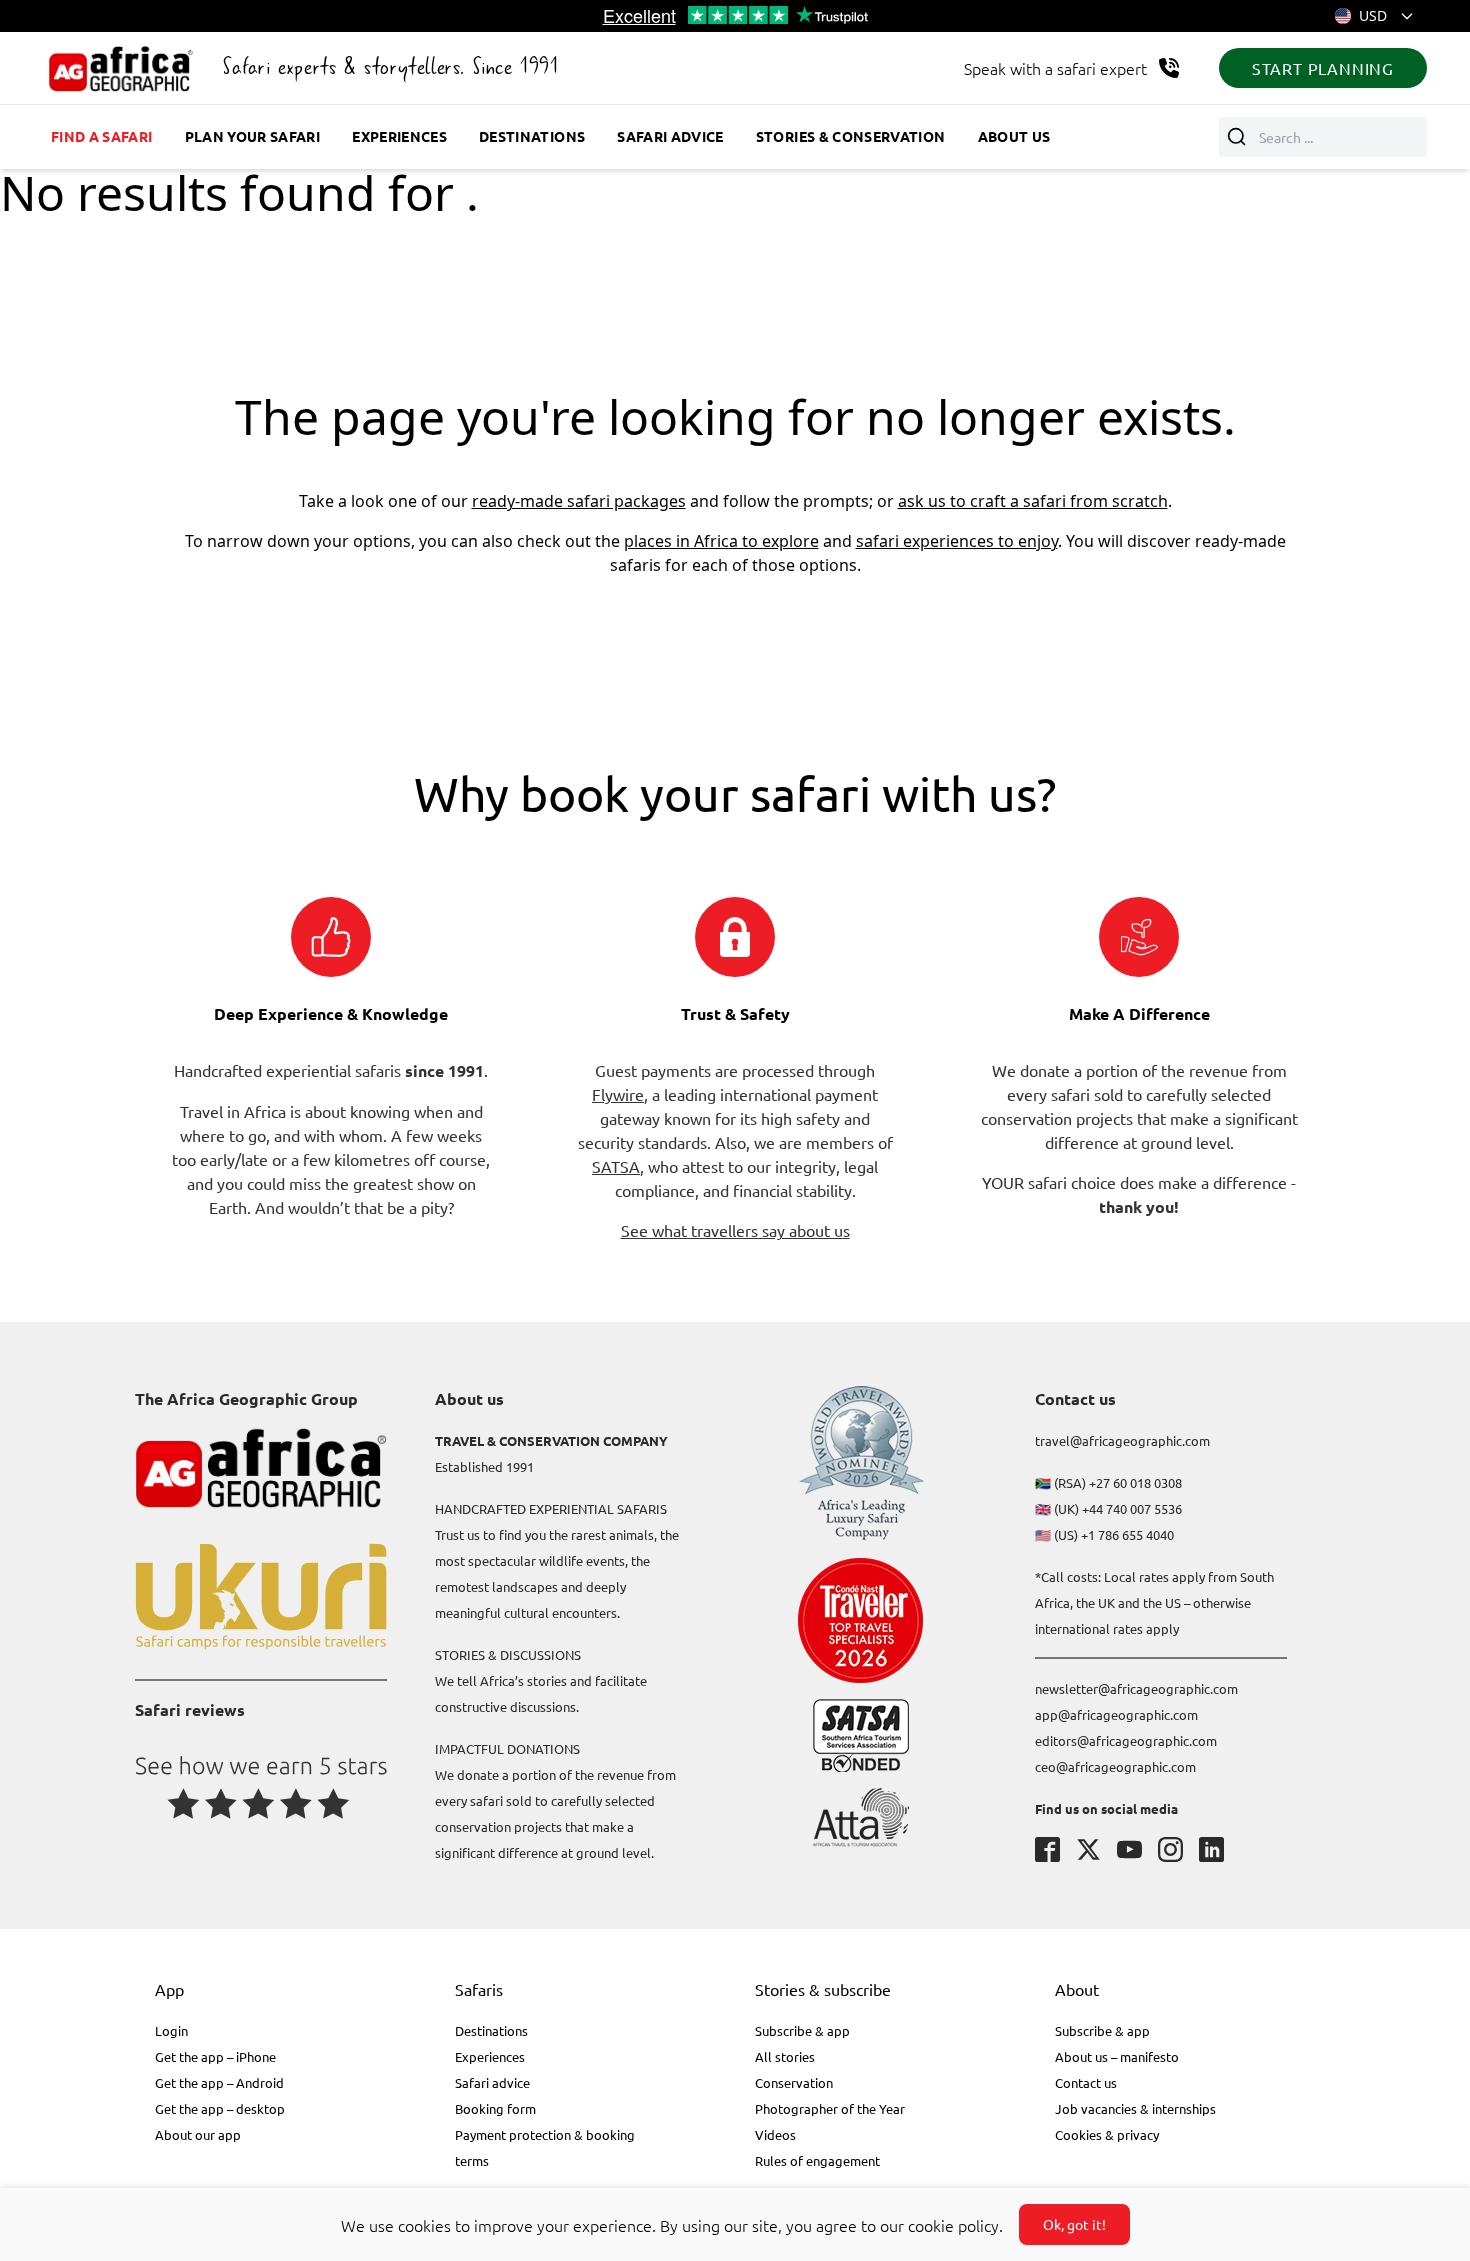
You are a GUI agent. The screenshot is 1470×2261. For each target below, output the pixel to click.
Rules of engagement (817, 2160)
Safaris (479, 1989)
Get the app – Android (219, 2082)
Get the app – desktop (220, 2108)
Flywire (618, 1094)
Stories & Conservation (851, 136)
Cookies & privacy (1107, 2134)
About (1077, 1989)
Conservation (794, 2082)
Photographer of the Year (830, 2108)
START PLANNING (1323, 68)
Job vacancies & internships (1135, 2108)
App (169, 1989)
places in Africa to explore (721, 541)
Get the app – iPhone (215, 2056)
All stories (785, 2056)
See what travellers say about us (735, 1230)
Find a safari (102, 136)
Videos (775, 2134)
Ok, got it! (1074, 2224)
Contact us (1086, 2082)
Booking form (495, 2108)
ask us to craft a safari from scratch (1033, 501)
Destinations (532, 136)
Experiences (399, 136)
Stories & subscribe (823, 1989)
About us (1014, 136)
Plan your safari (253, 136)
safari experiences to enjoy (957, 541)
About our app (198, 2134)
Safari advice (670, 136)
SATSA (616, 1166)
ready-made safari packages (579, 501)
